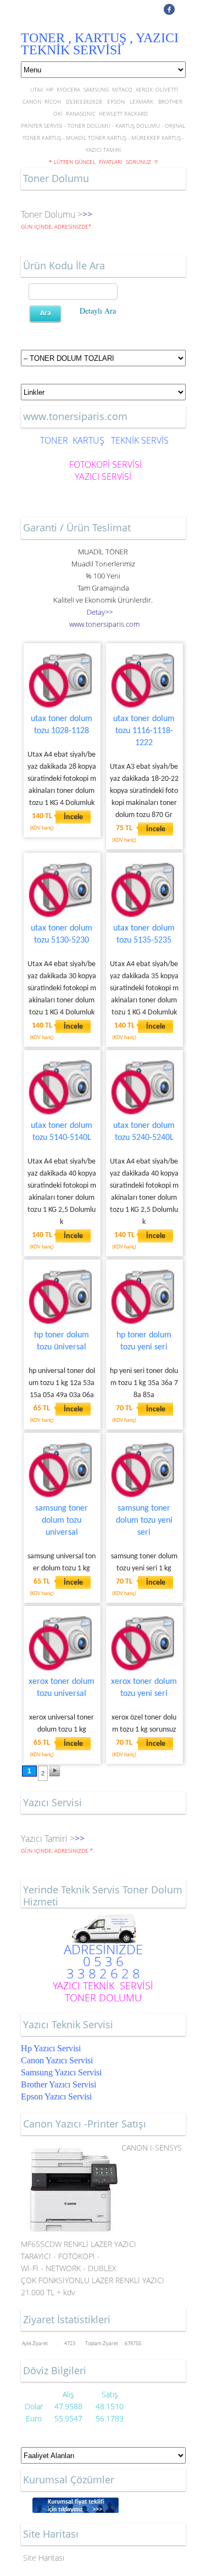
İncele (73, 817)
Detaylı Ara (98, 311)
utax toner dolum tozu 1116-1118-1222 (144, 731)
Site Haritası (44, 2558)
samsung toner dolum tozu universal (62, 1520)
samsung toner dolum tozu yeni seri (144, 1520)
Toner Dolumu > (52, 214)
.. (104, 624)
